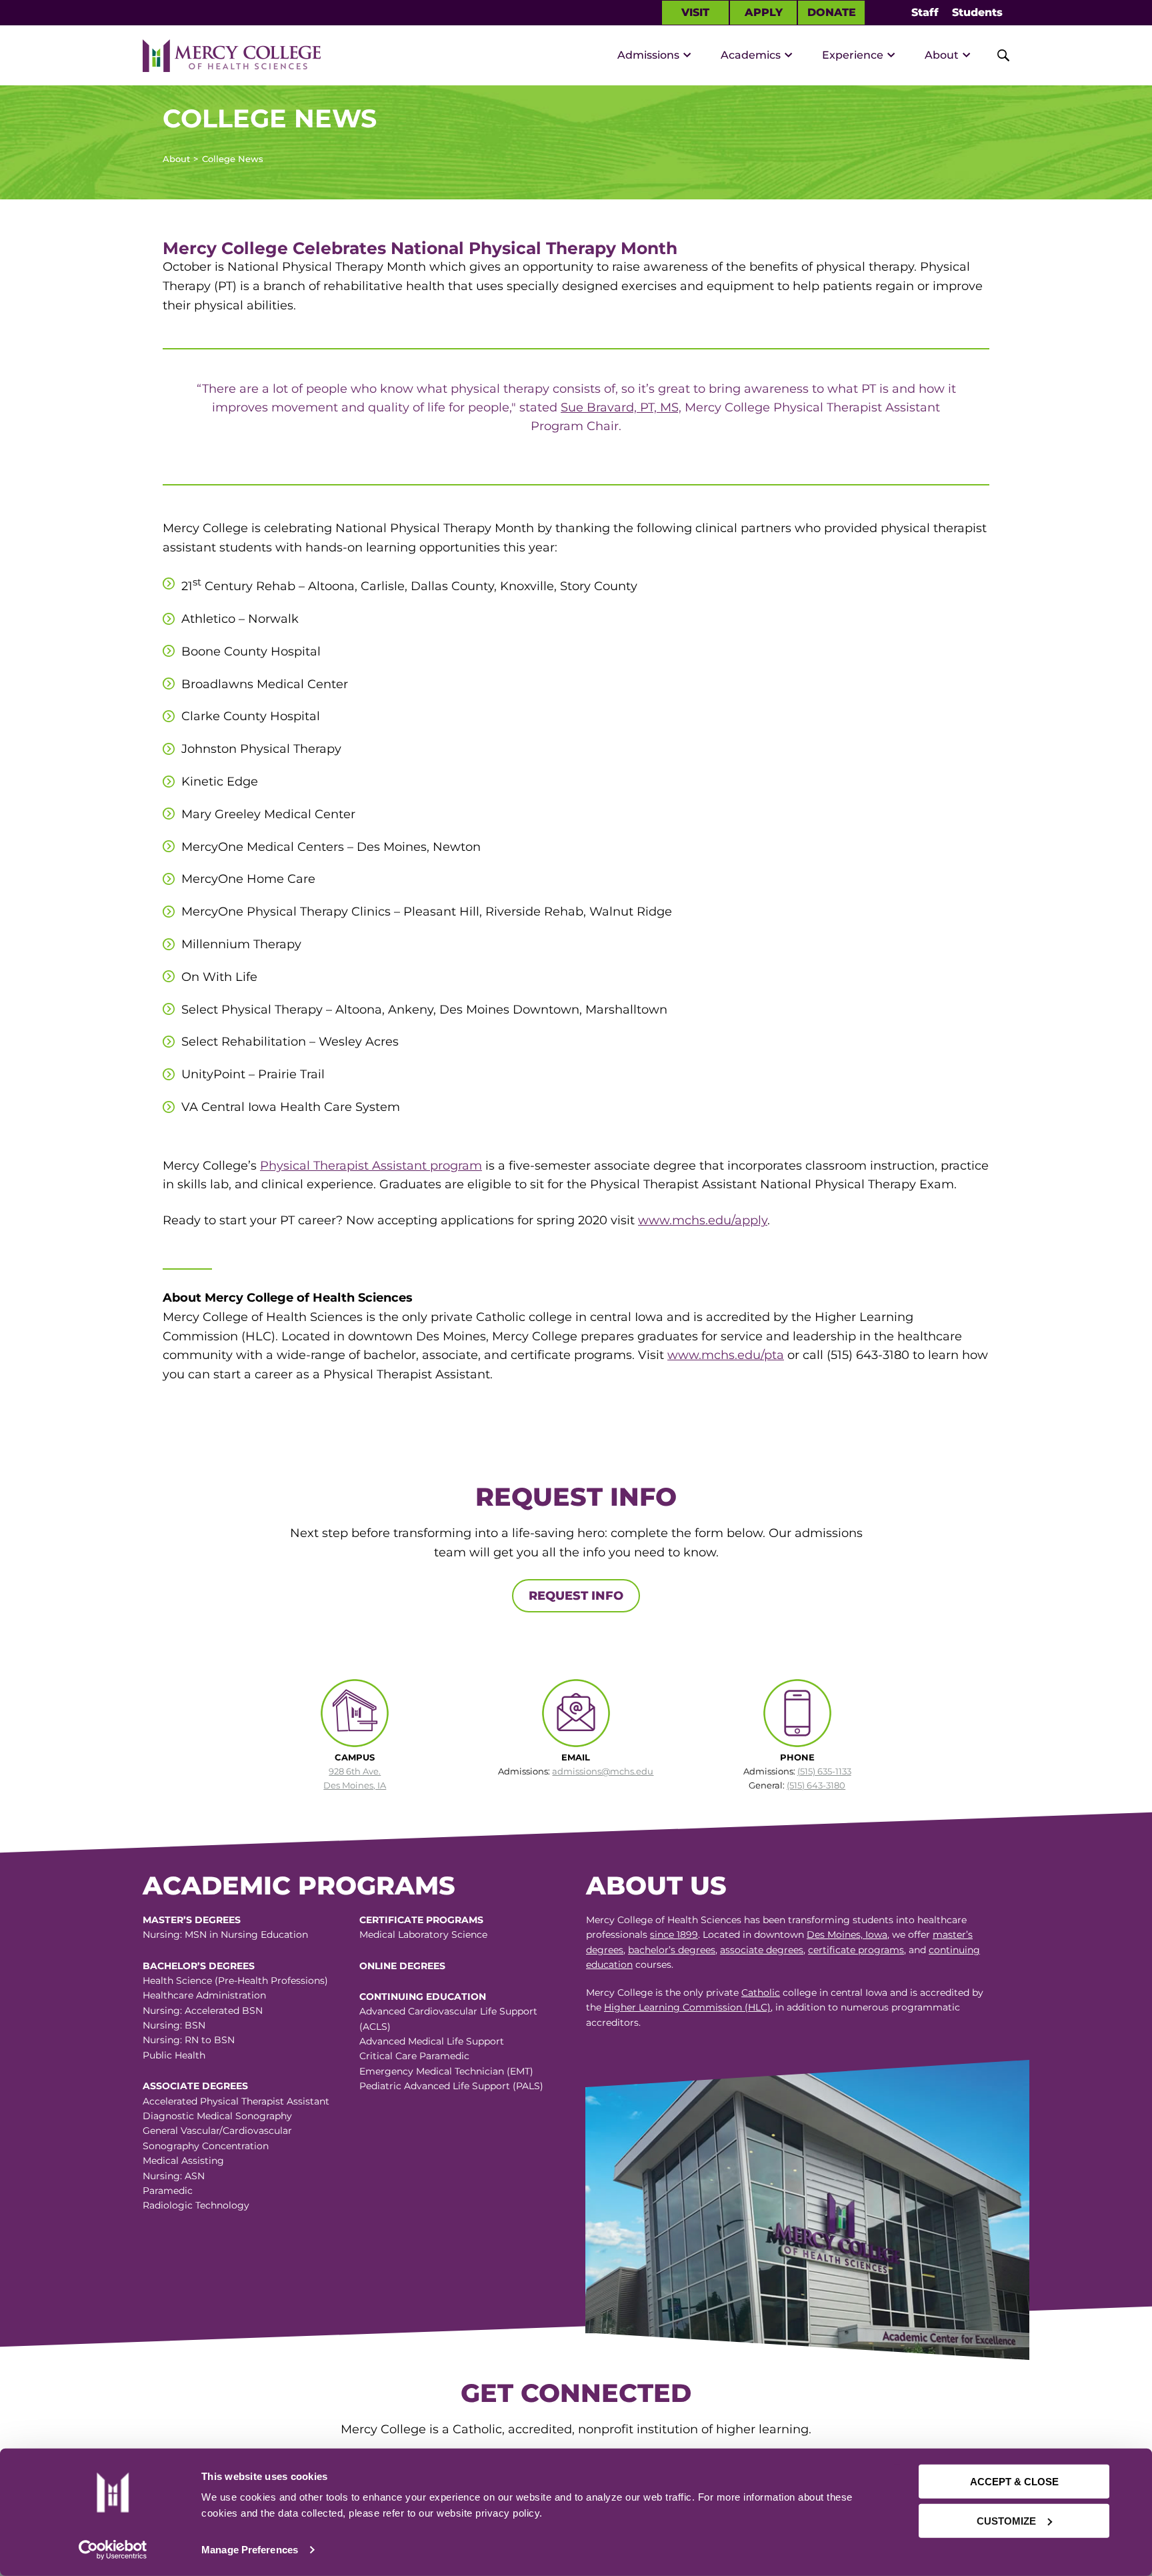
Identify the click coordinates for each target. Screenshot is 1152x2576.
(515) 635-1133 (824, 1771)
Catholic (761, 1993)
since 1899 (674, 1935)
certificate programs (856, 1950)
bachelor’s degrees (672, 1950)
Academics (751, 55)
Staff (925, 12)
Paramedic (168, 2191)
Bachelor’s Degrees (199, 1966)
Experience (853, 55)
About (942, 55)
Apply (764, 12)
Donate (832, 12)
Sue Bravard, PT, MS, (621, 407)
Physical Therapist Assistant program (371, 1166)
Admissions (648, 55)
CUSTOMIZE (1006, 2520)
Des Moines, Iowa (847, 1935)
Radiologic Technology (196, 2205)
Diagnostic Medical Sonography (217, 2116)
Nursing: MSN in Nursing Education (225, 1935)
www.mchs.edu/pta (726, 1355)
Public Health (174, 2055)
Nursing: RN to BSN (189, 2040)
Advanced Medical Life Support (432, 2041)
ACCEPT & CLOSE (1014, 2482)
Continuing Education (423, 1997)
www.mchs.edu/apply (703, 1220)
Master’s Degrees (192, 1920)
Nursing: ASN (174, 2176)
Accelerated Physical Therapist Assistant (236, 2101)
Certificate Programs (421, 1920)
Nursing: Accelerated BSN (203, 2011)
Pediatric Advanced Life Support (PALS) (451, 2086)
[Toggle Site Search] (996, 55)
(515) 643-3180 (816, 1785)
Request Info (576, 1596)
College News (233, 159)
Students (977, 12)
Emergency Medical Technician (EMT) (446, 2071)
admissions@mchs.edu (603, 1771)
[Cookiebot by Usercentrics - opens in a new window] (113, 2550)
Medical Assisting (183, 2161)
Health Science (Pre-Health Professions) (235, 1981)
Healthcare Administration (204, 1995)
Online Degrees (402, 1966)
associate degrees (762, 1950)
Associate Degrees (195, 2086)
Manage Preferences (250, 2550)
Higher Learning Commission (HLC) (687, 2007)
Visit (695, 12)
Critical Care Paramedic (414, 2056)
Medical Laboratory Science (423, 1935)
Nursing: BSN (174, 2025)
